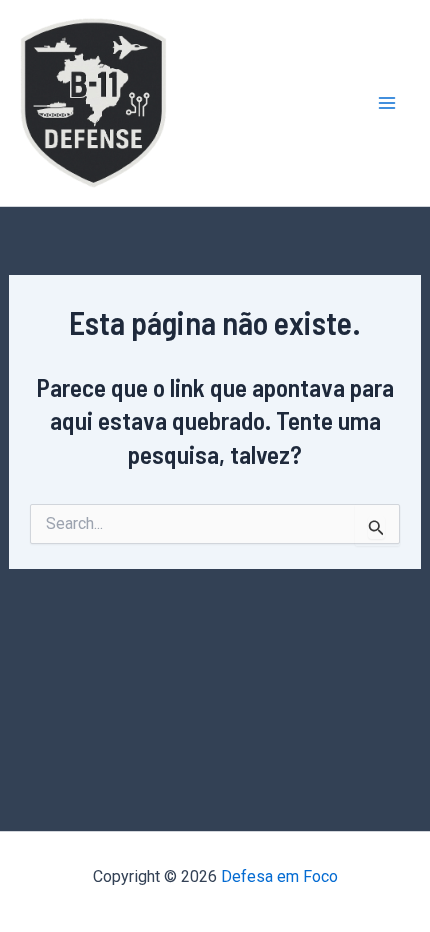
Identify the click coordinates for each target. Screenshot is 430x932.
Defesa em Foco (279, 876)
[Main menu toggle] (388, 103)
